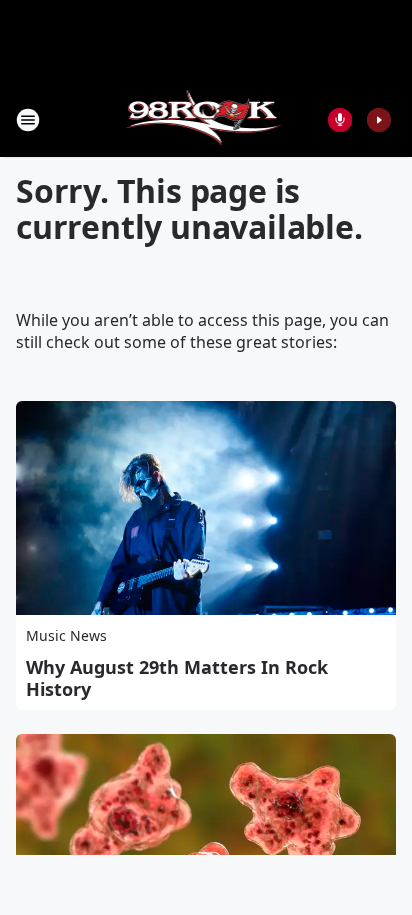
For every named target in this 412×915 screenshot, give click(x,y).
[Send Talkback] (340, 120)
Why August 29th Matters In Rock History (177, 678)
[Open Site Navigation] (28, 120)
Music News (66, 635)
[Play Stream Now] (379, 120)
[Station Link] (206, 119)
